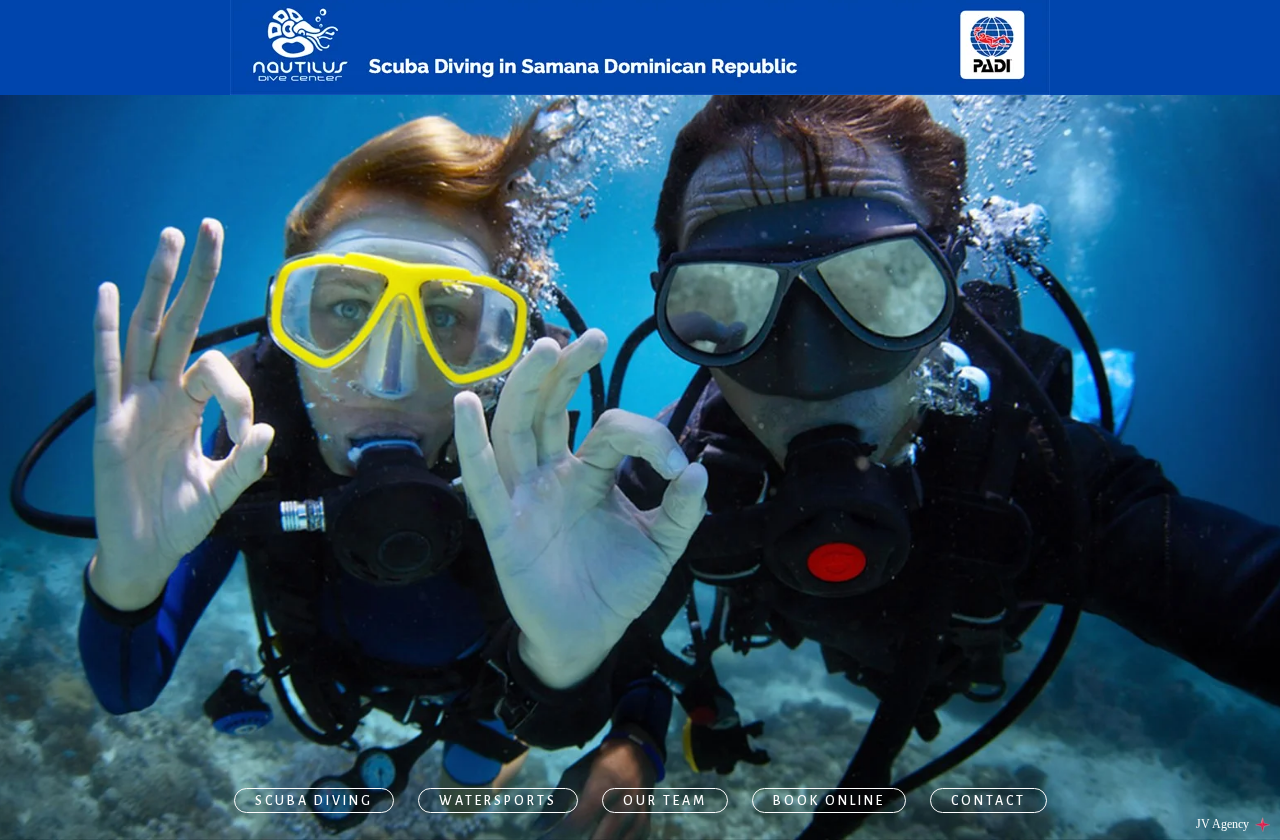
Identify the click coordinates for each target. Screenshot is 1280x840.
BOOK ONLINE (829, 801)
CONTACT (988, 801)
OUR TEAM (665, 801)
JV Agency (1224, 824)
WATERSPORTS (498, 801)
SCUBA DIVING (314, 801)
